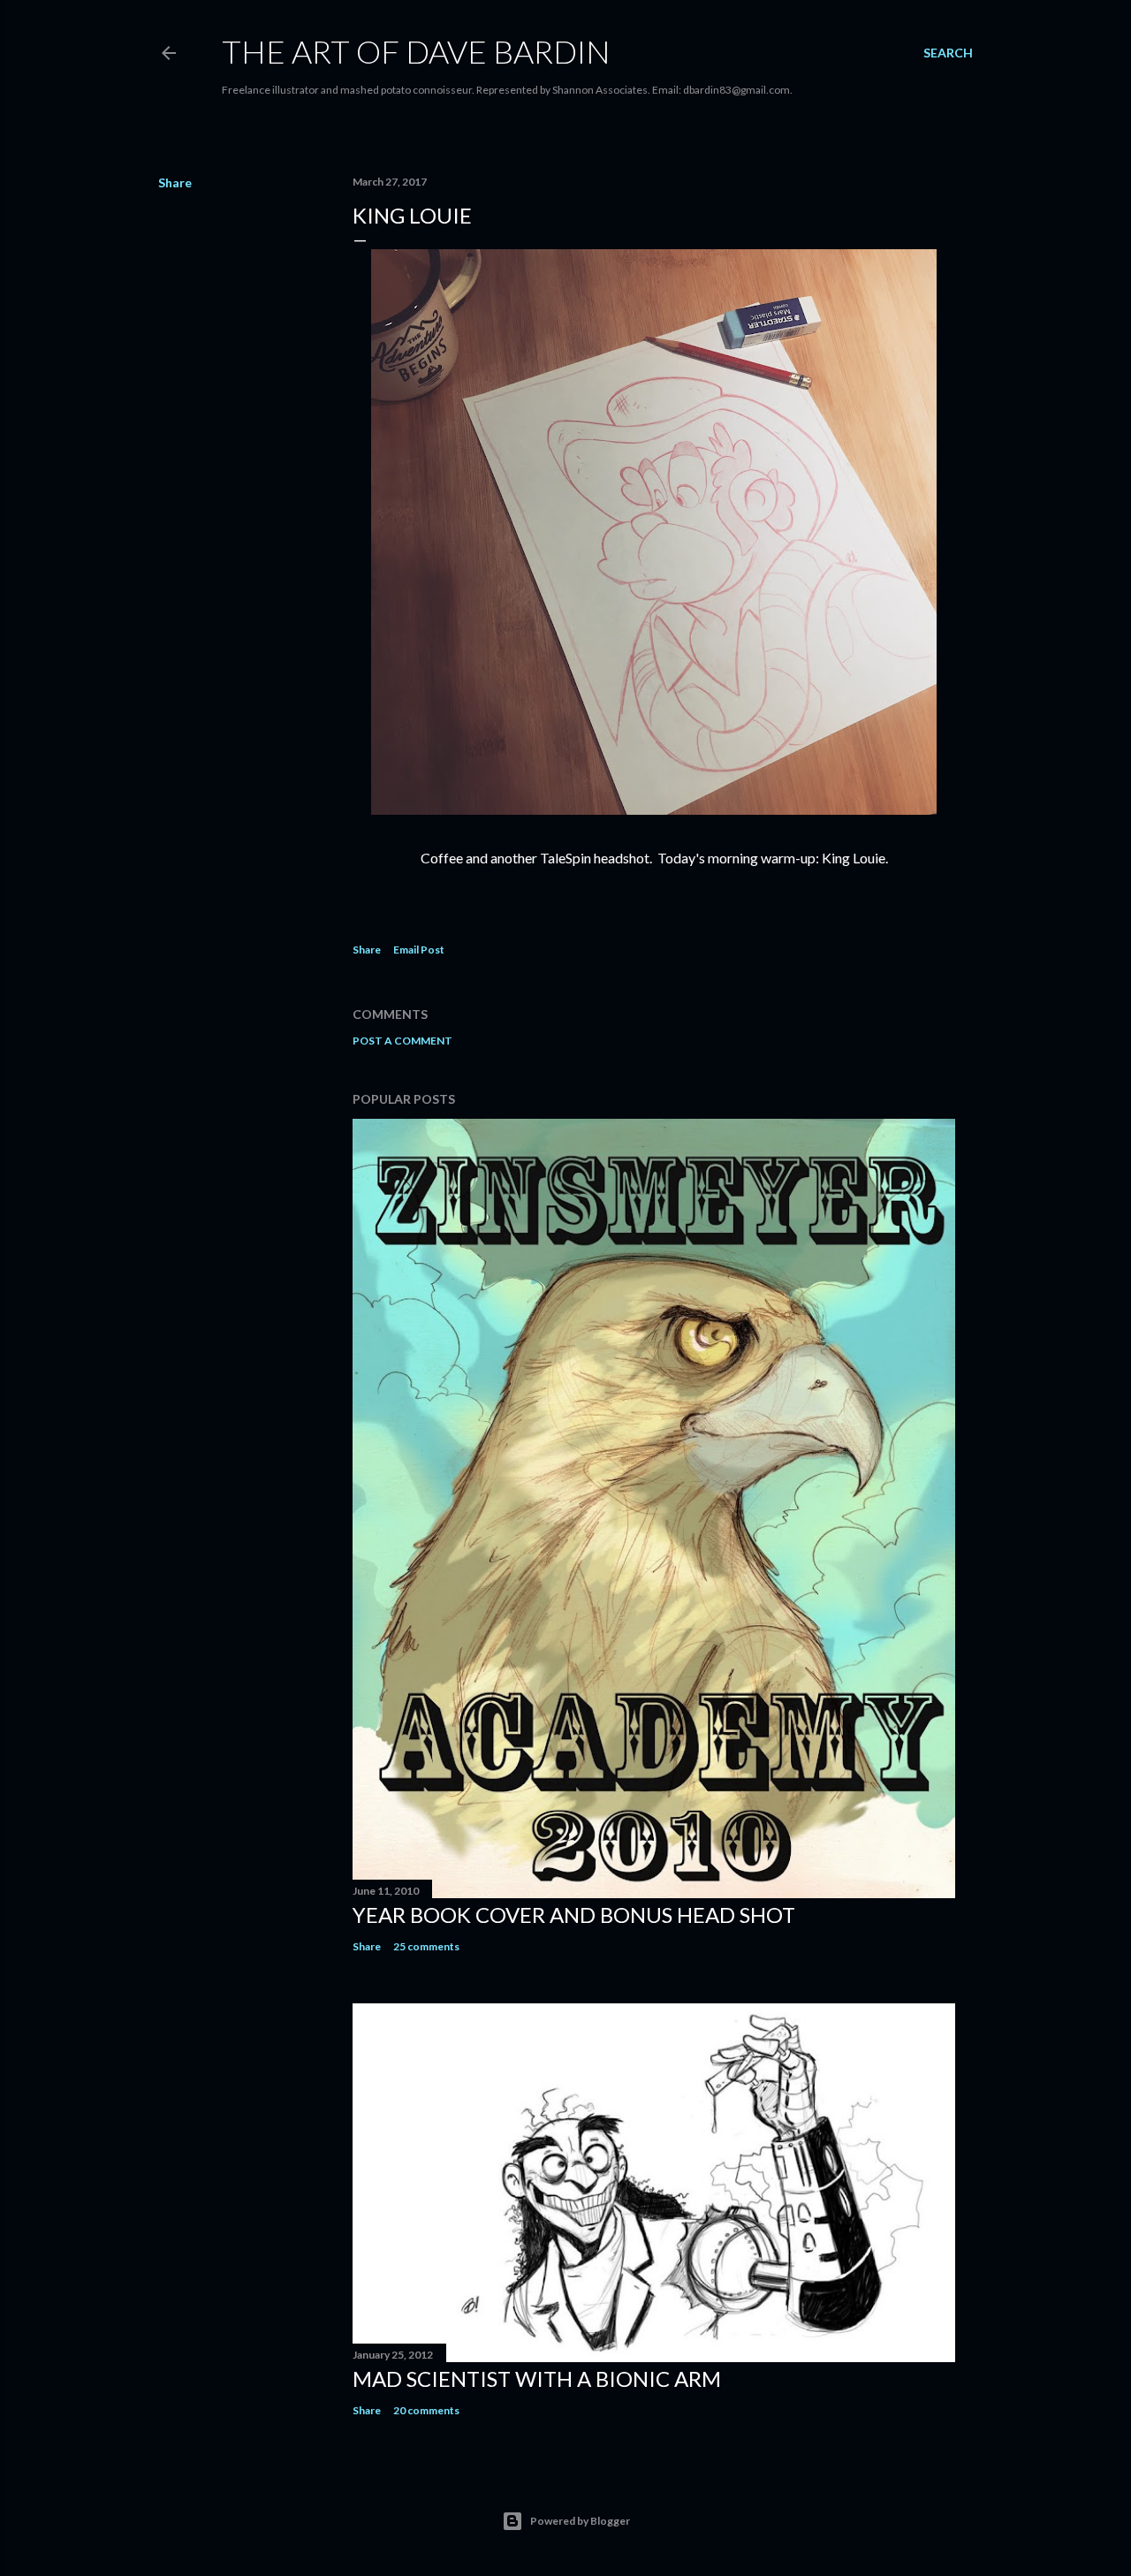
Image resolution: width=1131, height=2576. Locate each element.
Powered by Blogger (580, 2521)
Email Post (419, 950)
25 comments (426, 1946)
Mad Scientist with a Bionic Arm (537, 2378)
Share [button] (175, 182)
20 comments (426, 2410)
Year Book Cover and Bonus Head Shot (574, 1915)
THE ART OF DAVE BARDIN (416, 51)
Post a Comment (402, 1041)
